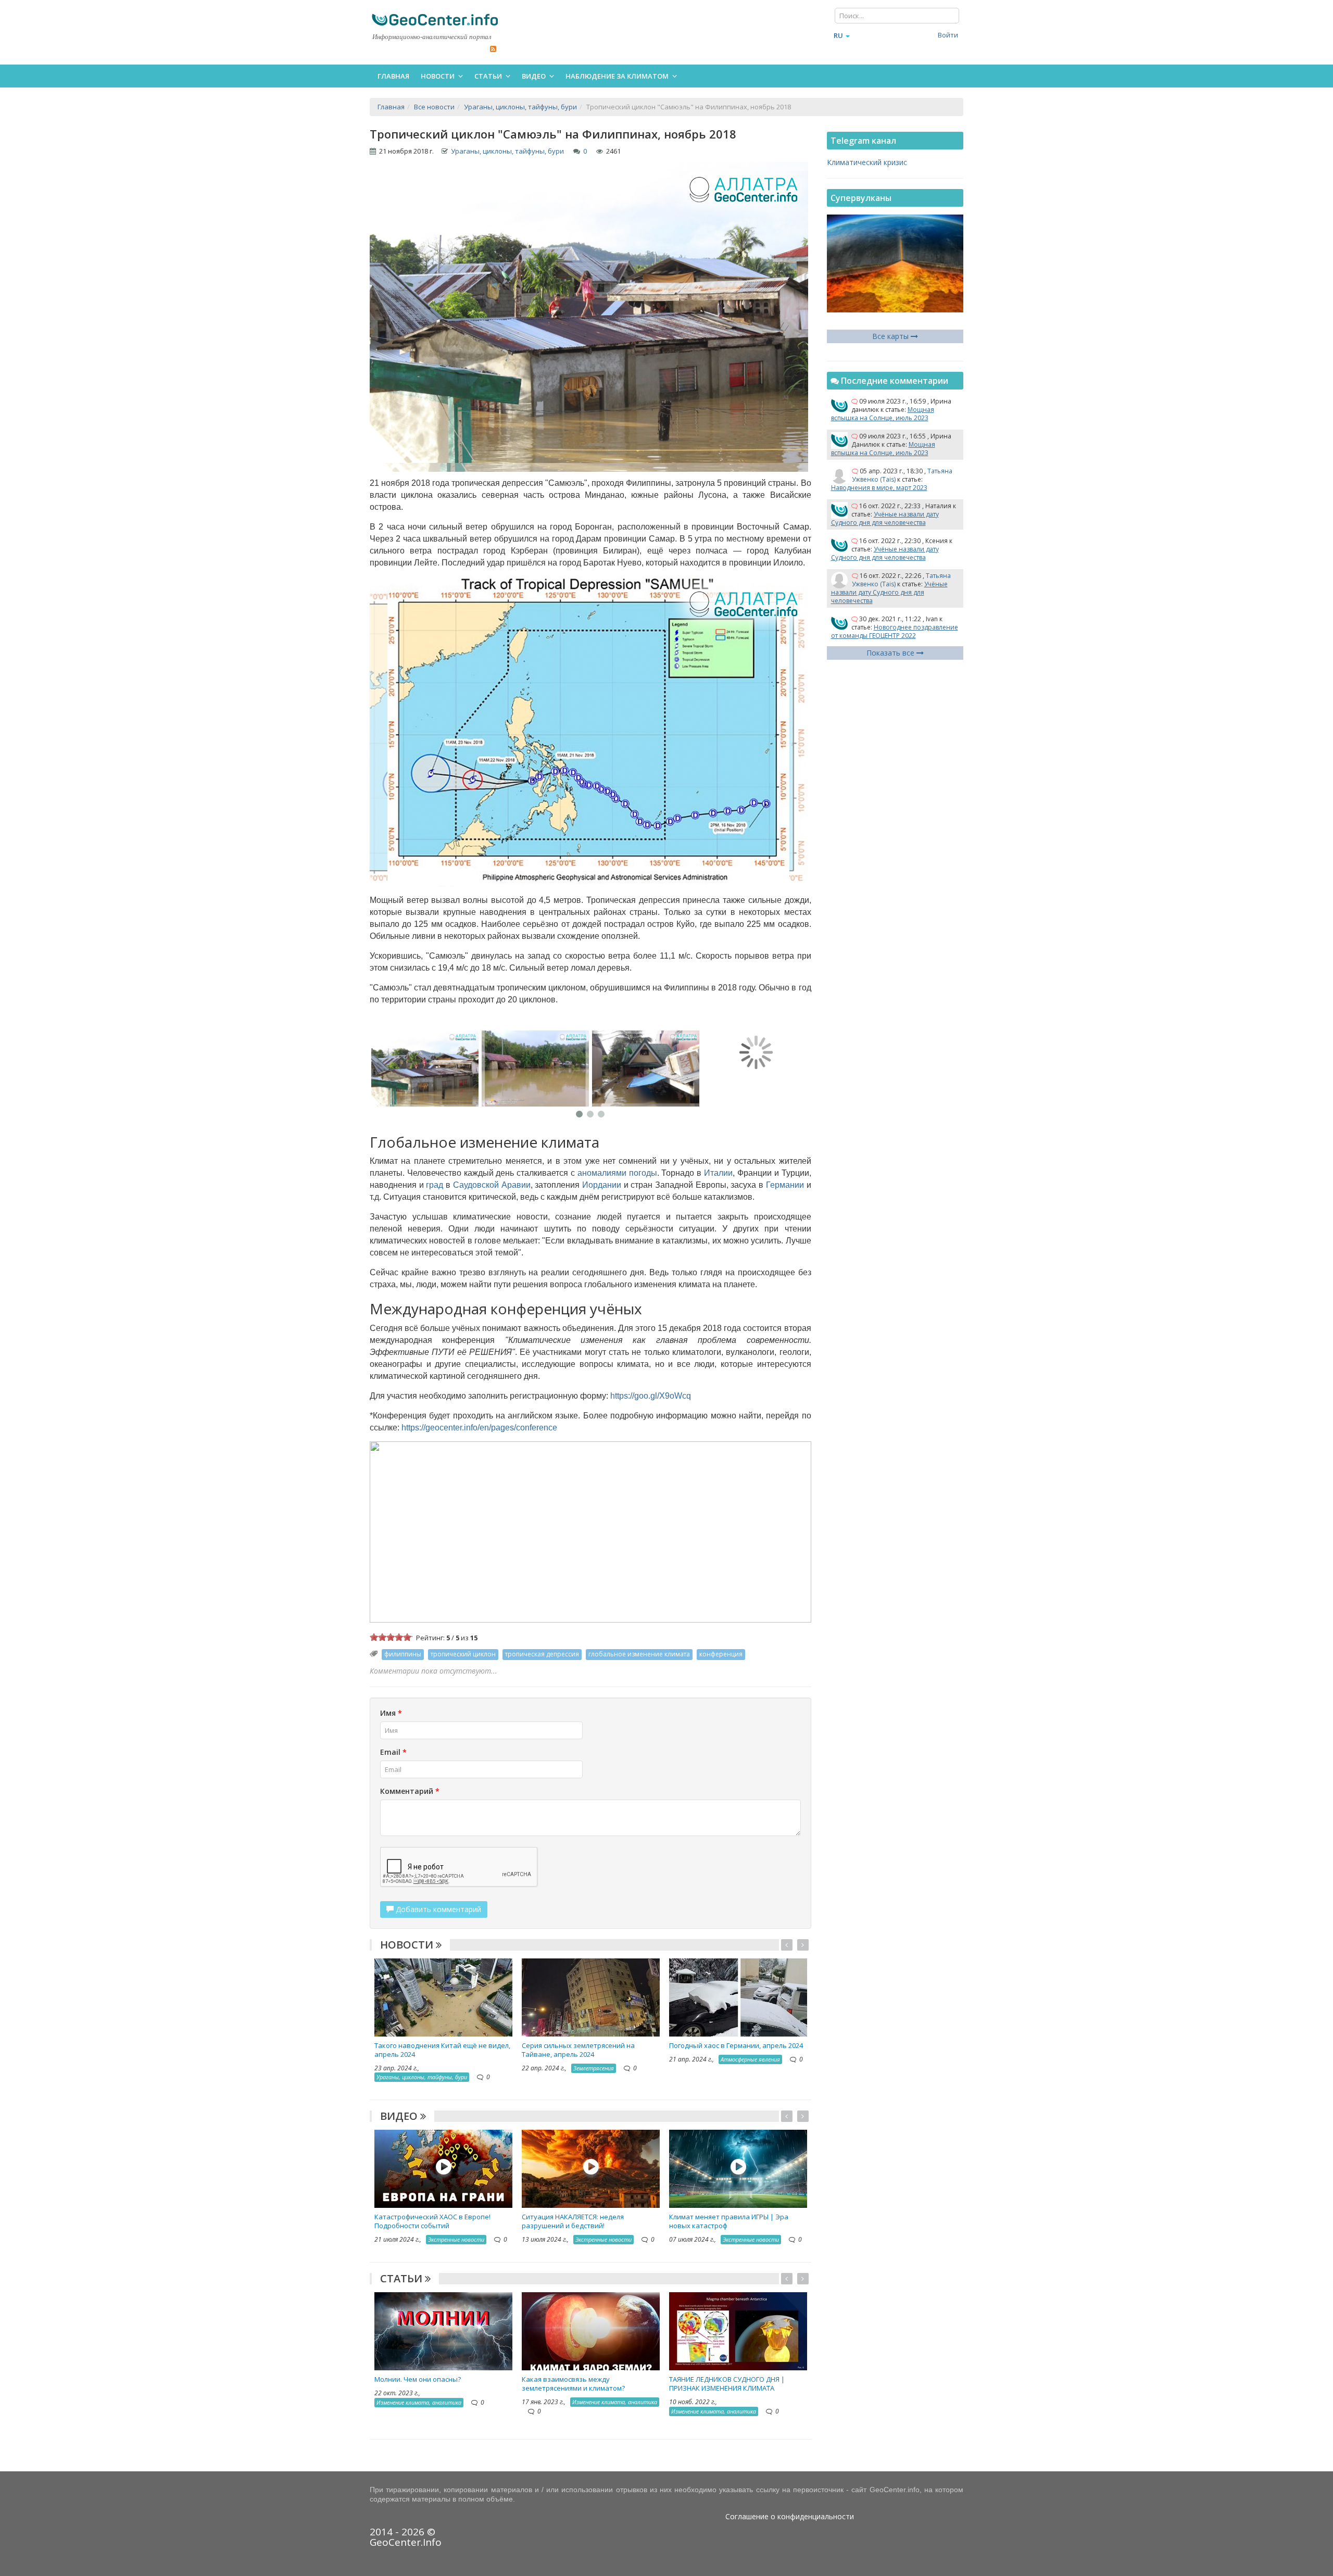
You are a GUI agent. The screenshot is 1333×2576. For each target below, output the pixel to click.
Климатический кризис (867, 162)
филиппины (403, 1654)
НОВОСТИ (408, 1945)
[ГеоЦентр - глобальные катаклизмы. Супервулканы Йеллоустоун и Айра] (435, 20)
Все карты (891, 336)
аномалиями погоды (617, 1173)
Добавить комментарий (437, 1909)
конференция (721, 1654)
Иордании (602, 1185)
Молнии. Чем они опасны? (418, 2379)
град (435, 1185)
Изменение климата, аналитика (419, 2402)
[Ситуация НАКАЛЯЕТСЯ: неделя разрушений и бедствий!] (591, 2168)
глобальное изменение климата (639, 1654)
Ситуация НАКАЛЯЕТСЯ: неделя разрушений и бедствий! (573, 2221)
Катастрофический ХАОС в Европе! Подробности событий (432, 2221)
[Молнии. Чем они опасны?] (443, 2330)
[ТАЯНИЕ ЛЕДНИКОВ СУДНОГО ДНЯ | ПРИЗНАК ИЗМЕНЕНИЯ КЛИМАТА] (738, 2330)
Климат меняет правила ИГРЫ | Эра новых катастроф (729, 2221)
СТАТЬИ (403, 2278)
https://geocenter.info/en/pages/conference (479, 1428)
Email (393, 1752)
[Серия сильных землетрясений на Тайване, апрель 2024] (591, 1997)
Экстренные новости (456, 2239)
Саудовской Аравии (492, 1185)
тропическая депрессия (542, 1654)
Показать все (891, 653)
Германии (785, 1185)
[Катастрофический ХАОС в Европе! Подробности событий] (443, 2168)
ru (838, 35)
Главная (393, 76)
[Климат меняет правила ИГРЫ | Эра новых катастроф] (738, 2168)
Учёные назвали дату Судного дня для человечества (885, 518)
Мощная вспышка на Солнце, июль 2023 (883, 414)
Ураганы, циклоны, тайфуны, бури (507, 151)
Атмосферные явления (750, 2059)
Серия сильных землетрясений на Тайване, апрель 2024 (578, 2050)
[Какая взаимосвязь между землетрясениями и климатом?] (591, 2330)
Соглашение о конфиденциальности (790, 2516)
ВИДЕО (400, 2116)
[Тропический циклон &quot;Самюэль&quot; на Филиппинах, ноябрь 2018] (425, 1069)
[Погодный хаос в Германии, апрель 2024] (738, 1997)
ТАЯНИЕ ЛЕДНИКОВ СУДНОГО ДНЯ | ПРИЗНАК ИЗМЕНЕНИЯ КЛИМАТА (727, 2384)
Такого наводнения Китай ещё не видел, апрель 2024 (442, 2050)
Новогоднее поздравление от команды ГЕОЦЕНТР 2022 (895, 631)
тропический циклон (463, 1654)
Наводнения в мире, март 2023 (879, 488)
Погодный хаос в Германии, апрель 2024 (736, 2045)
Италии (718, 1173)
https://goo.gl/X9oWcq (651, 1396)
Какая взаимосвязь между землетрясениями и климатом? (573, 2384)
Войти (948, 35)
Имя (391, 1713)
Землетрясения (594, 2068)
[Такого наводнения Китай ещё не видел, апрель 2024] (443, 1997)
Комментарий (410, 1791)
